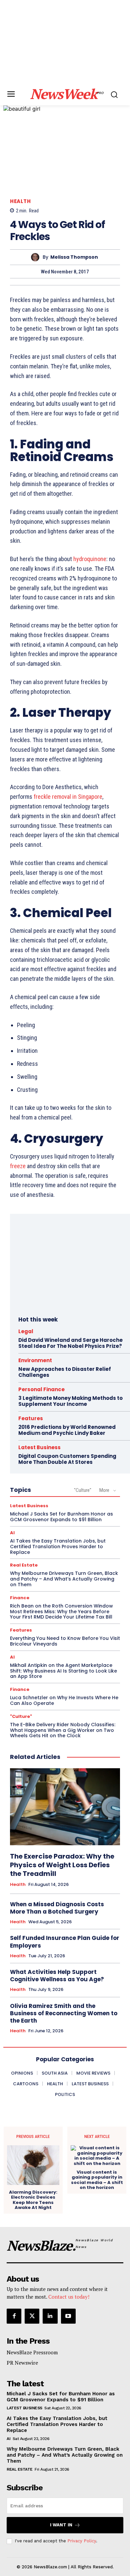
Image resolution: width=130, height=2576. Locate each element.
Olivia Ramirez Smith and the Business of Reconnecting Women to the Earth (64, 2013)
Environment (35, 1360)
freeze (18, 1166)
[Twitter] (32, 2316)
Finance (20, 1598)
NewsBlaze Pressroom (32, 2352)
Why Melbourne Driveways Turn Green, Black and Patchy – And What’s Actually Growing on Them (64, 1579)
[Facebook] (14, 2316)
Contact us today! (69, 2297)
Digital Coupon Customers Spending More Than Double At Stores (67, 1459)
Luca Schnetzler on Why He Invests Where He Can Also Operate (64, 1700)
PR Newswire (22, 2363)
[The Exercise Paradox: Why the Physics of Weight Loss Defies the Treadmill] (65, 1807)
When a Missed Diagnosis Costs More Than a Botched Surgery (57, 1908)
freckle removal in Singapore (68, 797)
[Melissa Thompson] (37, 257)
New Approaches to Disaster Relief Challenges (65, 1372)
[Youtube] (68, 2316)
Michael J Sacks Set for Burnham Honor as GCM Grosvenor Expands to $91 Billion (61, 1517)
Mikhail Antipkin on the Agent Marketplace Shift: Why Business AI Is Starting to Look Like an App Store (63, 1671)
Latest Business (39, 1447)
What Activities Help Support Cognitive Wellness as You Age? (57, 1976)
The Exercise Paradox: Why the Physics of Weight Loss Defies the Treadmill (62, 1865)
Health (20, 201)
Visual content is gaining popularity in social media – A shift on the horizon (97, 2180)
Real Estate (24, 1565)
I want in (61, 2525)
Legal (26, 1331)
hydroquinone (90, 559)
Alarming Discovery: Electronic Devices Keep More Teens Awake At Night (33, 2200)
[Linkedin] (50, 2316)
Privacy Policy (82, 2541)
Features (31, 1418)
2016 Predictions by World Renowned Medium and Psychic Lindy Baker (67, 1430)
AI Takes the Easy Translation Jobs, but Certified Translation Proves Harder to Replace (58, 1547)
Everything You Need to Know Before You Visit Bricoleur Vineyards (65, 1641)
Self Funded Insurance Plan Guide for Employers (65, 1942)
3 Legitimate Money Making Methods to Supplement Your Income (70, 1401)
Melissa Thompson (74, 257)
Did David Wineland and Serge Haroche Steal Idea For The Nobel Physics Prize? (70, 1343)
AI (12, 1533)
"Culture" (83, 1490)
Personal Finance (41, 1389)
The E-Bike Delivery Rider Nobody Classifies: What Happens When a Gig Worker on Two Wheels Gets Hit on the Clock (63, 1730)
